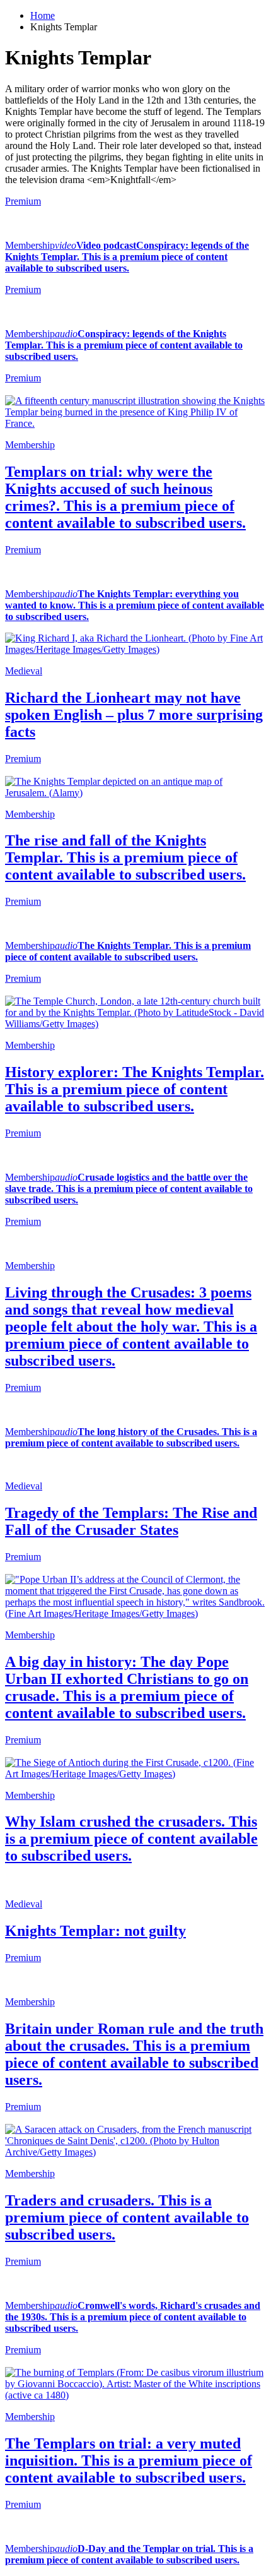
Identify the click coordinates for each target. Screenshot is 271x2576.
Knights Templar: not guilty (95, 1931)
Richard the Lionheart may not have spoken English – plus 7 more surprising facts (134, 715)
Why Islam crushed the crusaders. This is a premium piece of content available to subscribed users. (131, 1839)
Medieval (24, 671)
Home (43, 15)
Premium (23, 201)
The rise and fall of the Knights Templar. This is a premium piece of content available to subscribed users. (125, 857)
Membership (30, 245)
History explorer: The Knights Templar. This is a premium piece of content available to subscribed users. (135, 1089)
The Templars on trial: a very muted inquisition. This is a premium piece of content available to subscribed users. (129, 2460)
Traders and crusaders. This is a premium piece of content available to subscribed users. (127, 2217)
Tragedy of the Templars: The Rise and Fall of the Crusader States (131, 1521)
